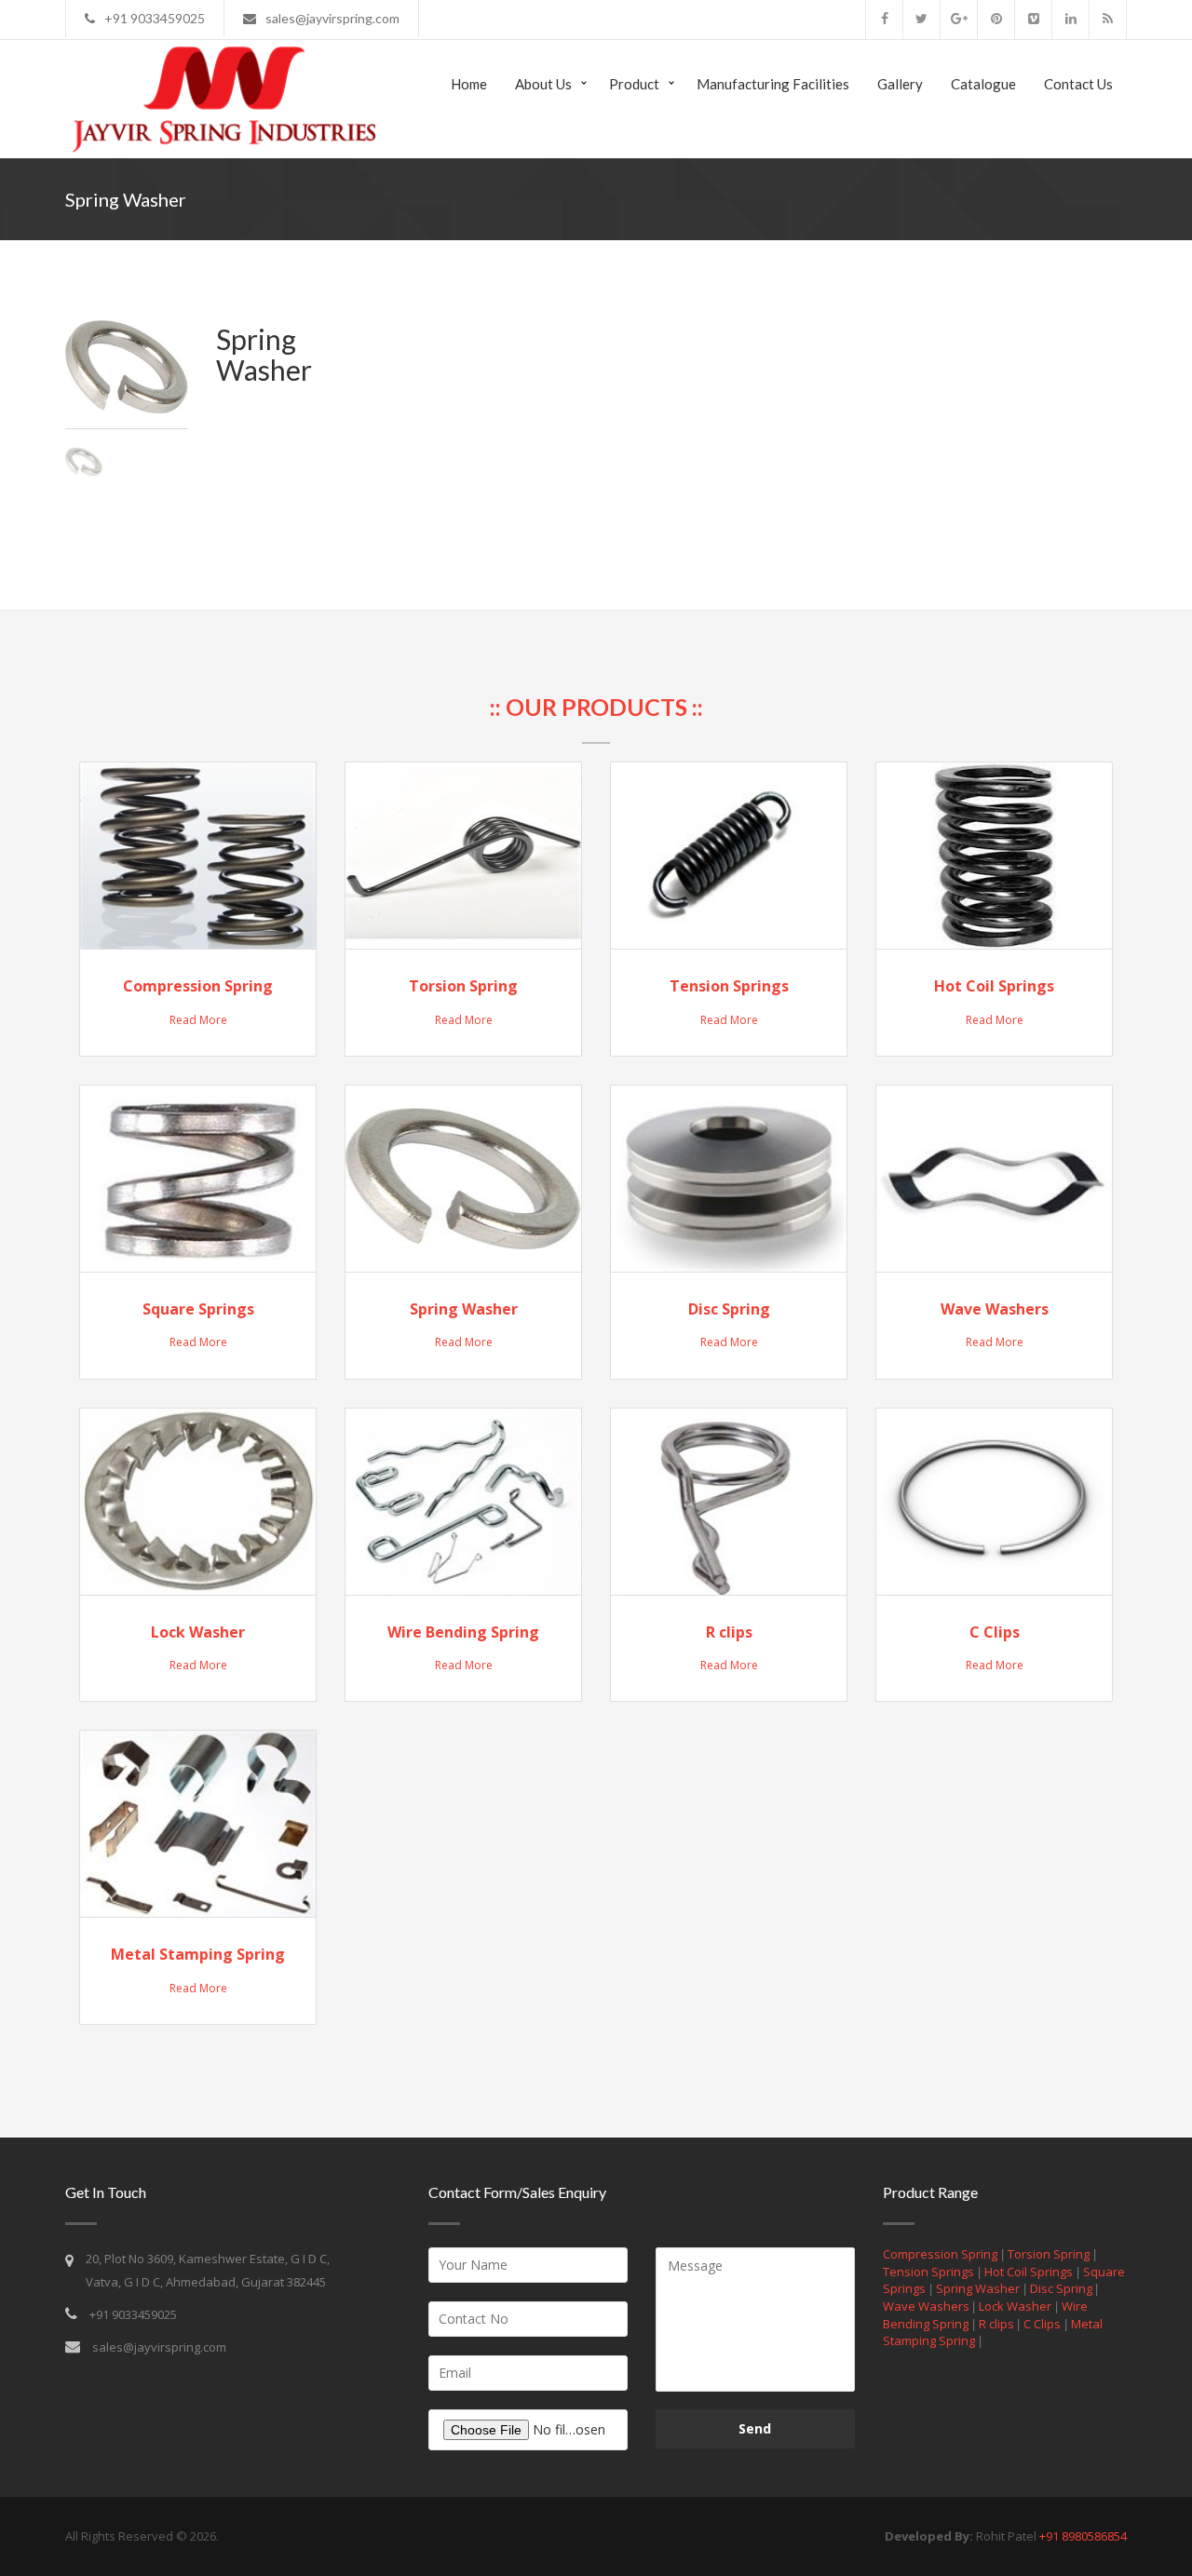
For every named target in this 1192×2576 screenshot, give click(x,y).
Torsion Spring (463, 986)
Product (634, 84)
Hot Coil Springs (994, 986)
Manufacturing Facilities (773, 84)
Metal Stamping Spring (198, 1954)
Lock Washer (198, 1632)
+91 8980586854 (1083, 2536)
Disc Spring (729, 1309)
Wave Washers (995, 1309)
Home (469, 84)
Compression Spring (198, 986)
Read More (198, 1020)
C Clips (995, 1632)
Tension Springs (729, 986)
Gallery (900, 84)
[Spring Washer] (91, 460)
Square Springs (198, 1309)
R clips (729, 1632)
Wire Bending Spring (463, 1632)
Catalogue (983, 84)
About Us (543, 84)
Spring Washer (464, 1309)
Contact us (1078, 84)
